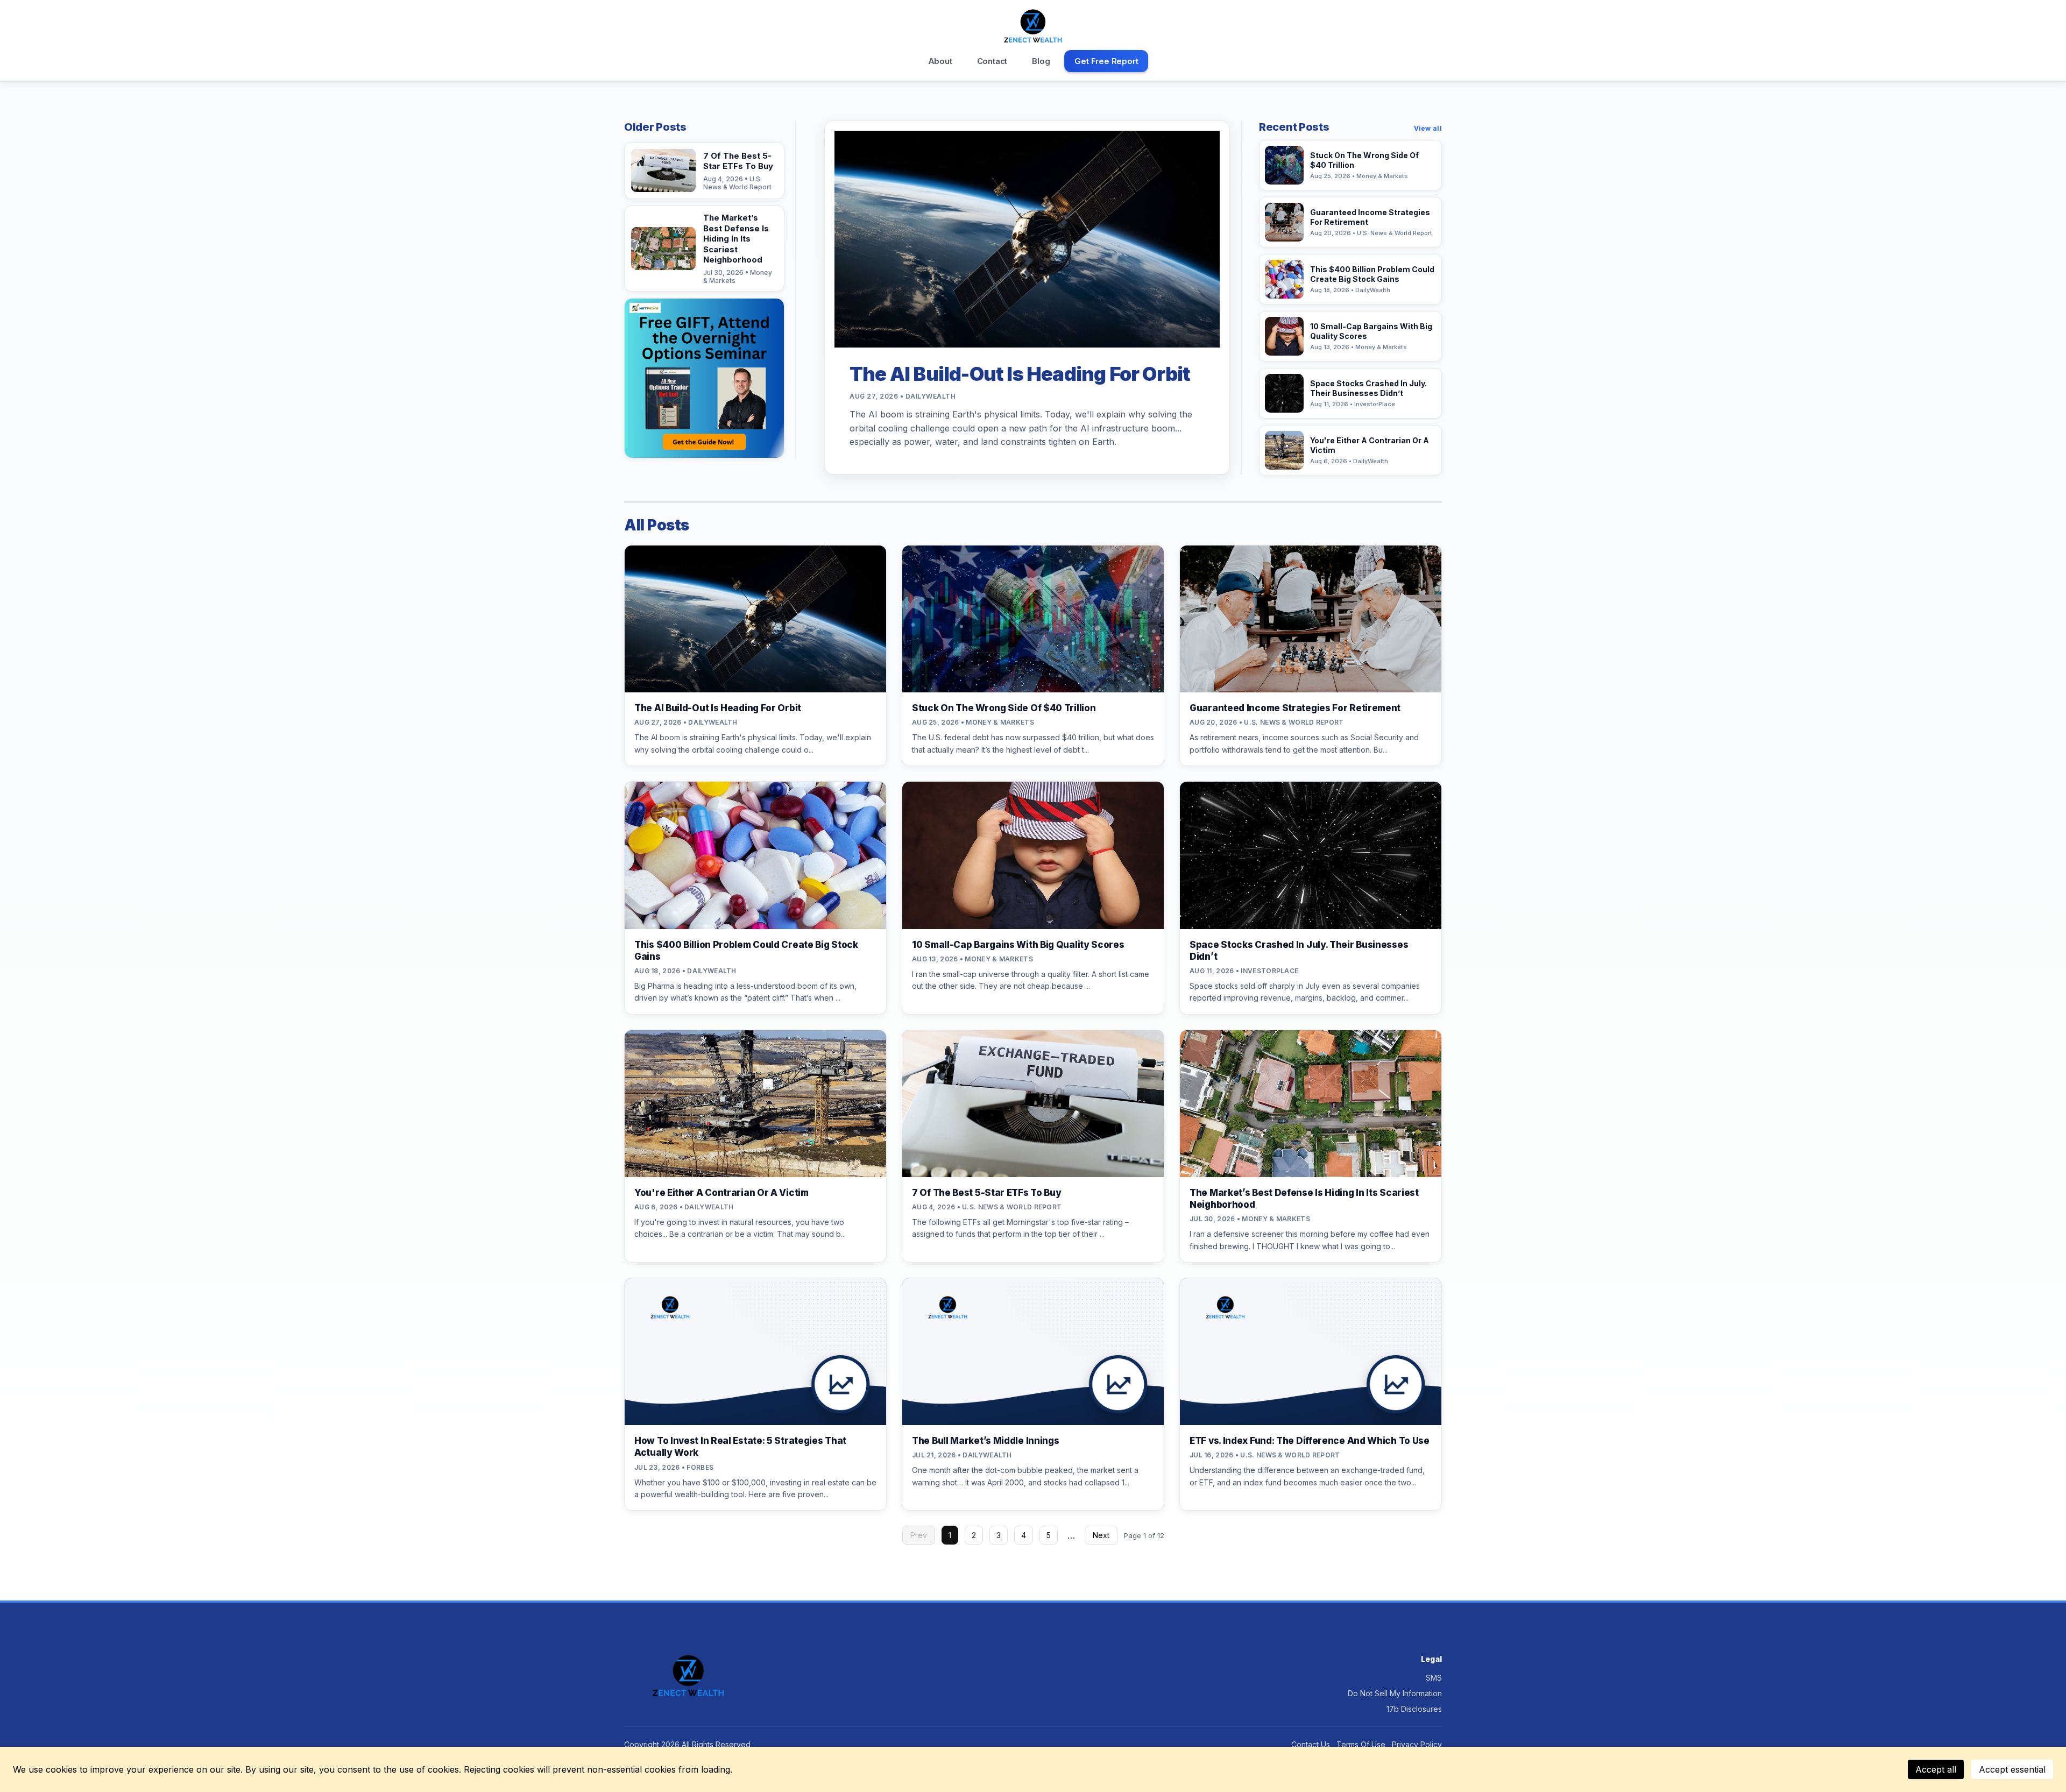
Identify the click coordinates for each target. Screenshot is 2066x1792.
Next (1101, 1535)
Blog (1041, 61)
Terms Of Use (1361, 1744)
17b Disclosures (1414, 1709)
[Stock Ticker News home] (1033, 26)
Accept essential (2012, 1769)
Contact (992, 61)
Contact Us (1311, 1744)
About (940, 61)
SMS (1434, 1678)
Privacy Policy (1417, 1744)
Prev (919, 1535)
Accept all (1936, 1769)
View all (1428, 128)
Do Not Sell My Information (1395, 1693)
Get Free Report (1106, 61)
